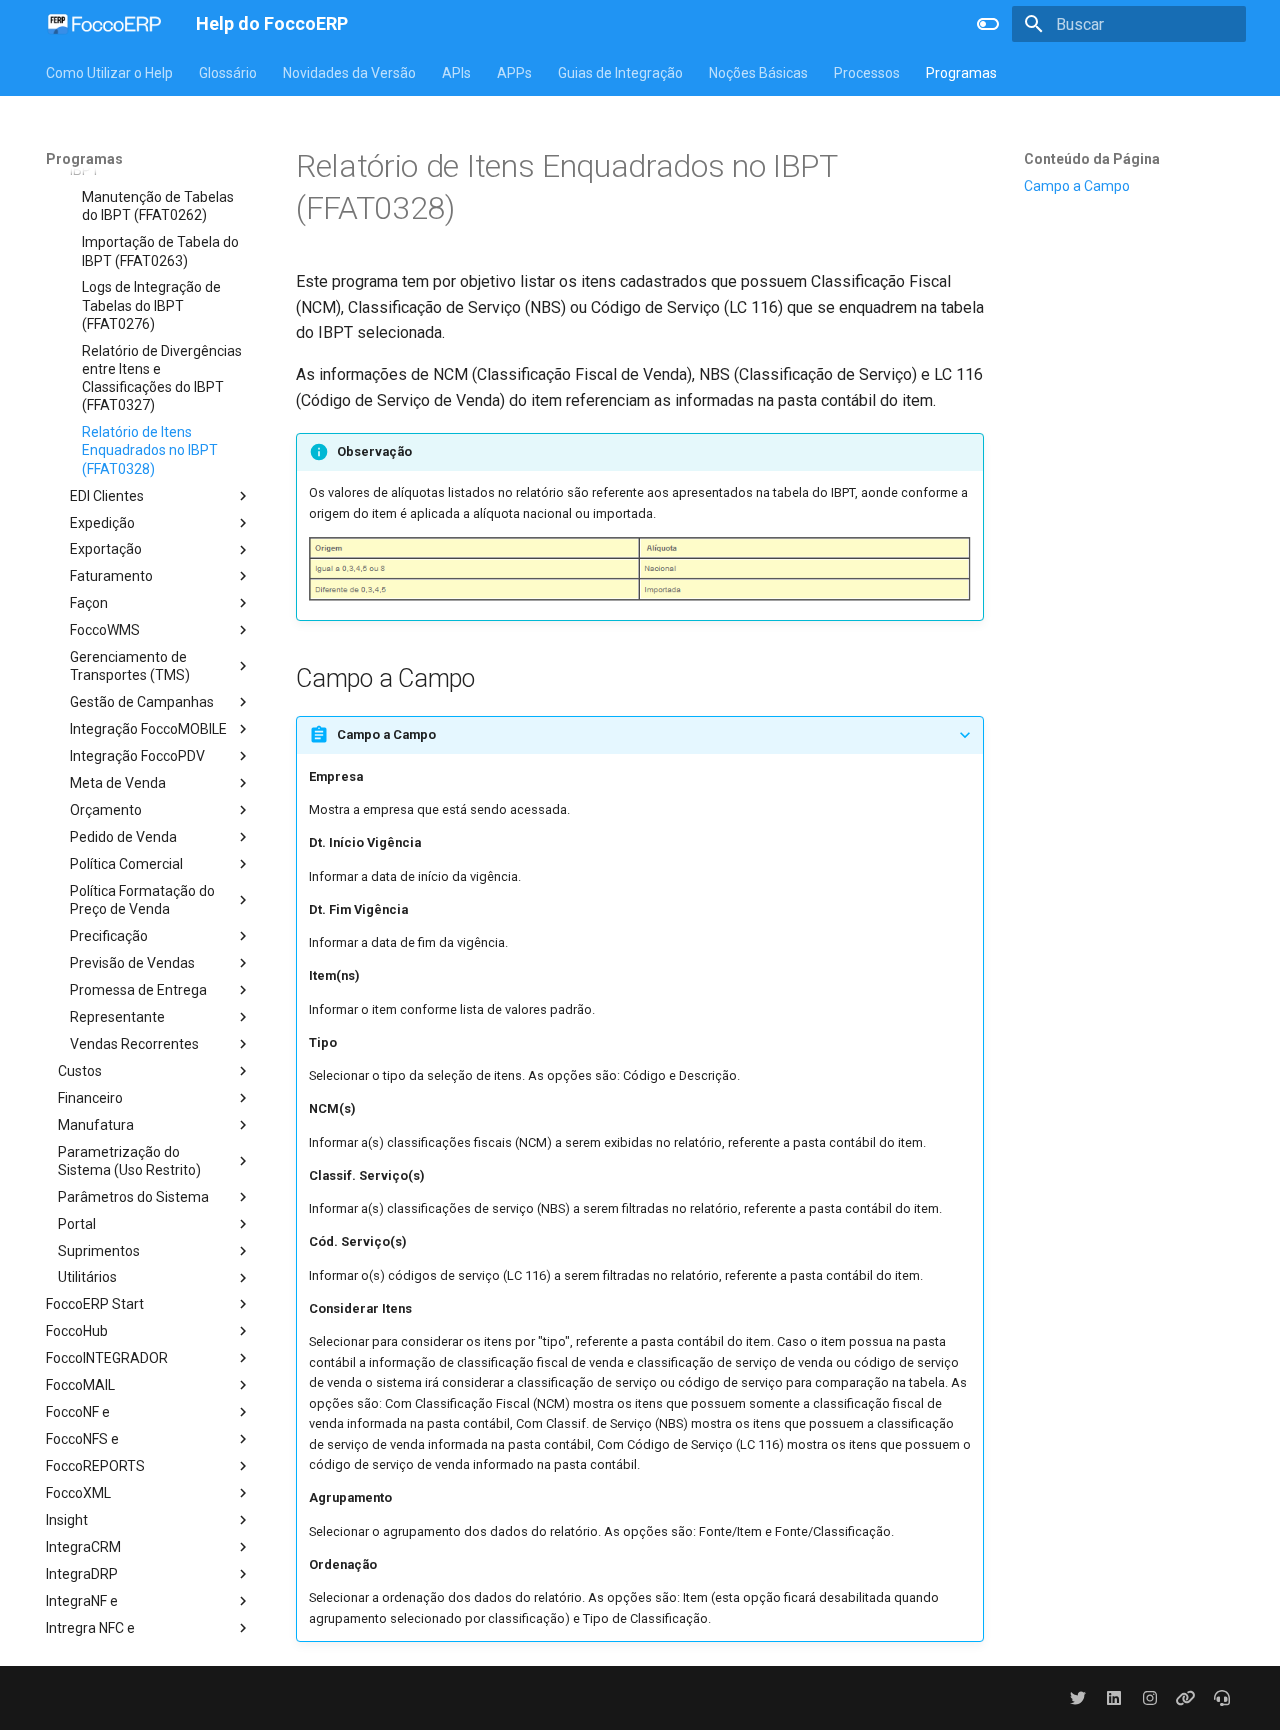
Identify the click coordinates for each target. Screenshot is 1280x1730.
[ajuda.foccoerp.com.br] (1222, 1698)
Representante (117, 1017)
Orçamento (106, 810)
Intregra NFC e (90, 1628)
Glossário (228, 73)
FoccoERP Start (95, 1304)
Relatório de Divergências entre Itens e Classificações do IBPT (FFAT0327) (162, 378)
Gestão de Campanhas (142, 702)
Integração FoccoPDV (137, 756)
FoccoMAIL (80, 1385)
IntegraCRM (83, 1547)
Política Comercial (126, 864)
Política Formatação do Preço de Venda (142, 900)
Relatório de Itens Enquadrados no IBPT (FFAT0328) (150, 450)
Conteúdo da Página (1092, 159)
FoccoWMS (105, 630)
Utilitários (87, 1277)
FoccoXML (78, 1493)
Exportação (106, 549)
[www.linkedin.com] (1114, 1698)
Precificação (109, 936)
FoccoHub (77, 1331)
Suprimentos (99, 1251)
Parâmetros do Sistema (133, 1197)
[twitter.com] (1078, 1698)
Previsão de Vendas (132, 963)
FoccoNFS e (82, 1439)
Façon (89, 603)
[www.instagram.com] (1150, 1698)
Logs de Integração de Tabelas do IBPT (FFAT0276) (151, 305)
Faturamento (111, 576)
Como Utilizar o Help (109, 73)
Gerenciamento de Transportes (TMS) (130, 666)
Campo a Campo (1077, 186)
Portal (77, 1224)
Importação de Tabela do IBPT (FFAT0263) (160, 251)
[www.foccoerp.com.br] (1186, 1698)
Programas (961, 73)
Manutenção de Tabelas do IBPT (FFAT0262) (158, 206)
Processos (867, 73)
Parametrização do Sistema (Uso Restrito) (129, 1161)
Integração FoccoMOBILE (148, 729)
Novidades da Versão (349, 73)
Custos (80, 1071)
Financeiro (90, 1098)
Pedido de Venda (123, 837)
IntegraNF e (82, 1601)
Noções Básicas (758, 73)
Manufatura (96, 1125)
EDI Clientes (107, 496)
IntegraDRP (82, 1574)
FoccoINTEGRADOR (107, 1358)
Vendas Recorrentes (134, 1044)
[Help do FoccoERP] (105, 24)
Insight (67, 1520)
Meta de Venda (118, 783)
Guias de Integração (620, 73)
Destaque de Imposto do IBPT (147, 161)
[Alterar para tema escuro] (988, 24)
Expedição (102, 523)
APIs (456, 73)
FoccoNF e (78, 1412)
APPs (514, 73)
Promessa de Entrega (138, 990)
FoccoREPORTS (95, 1466)
